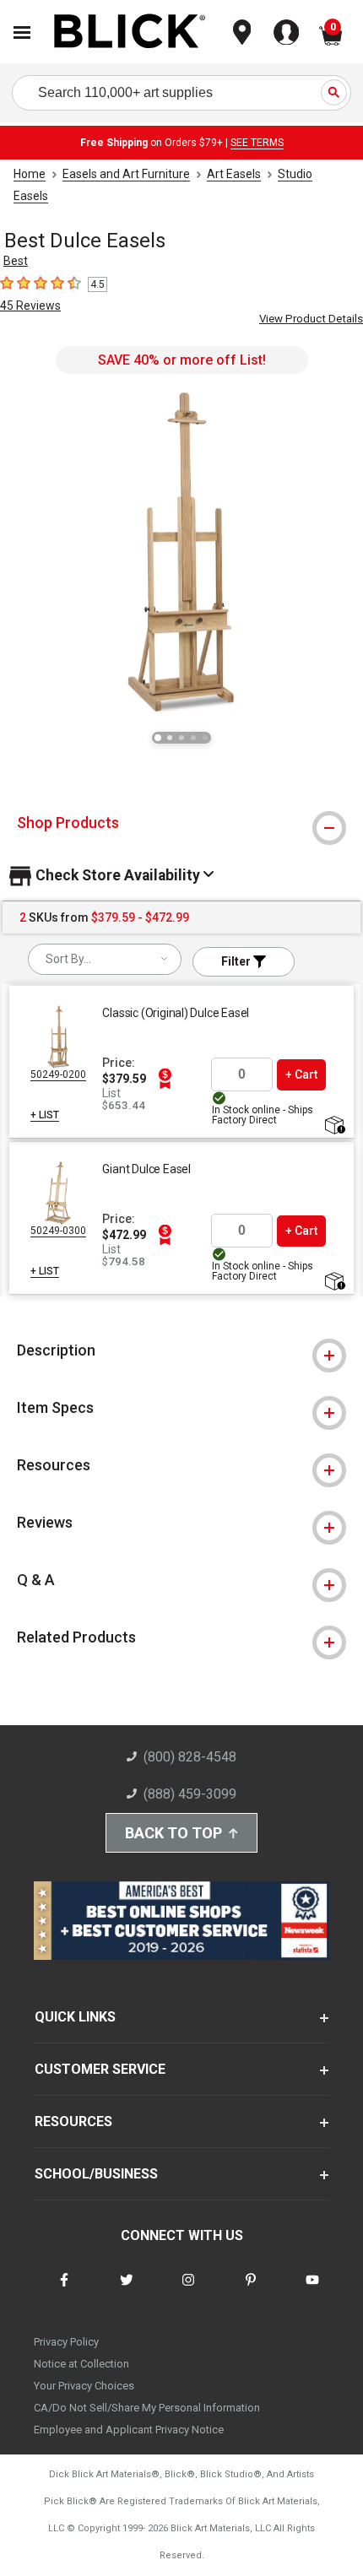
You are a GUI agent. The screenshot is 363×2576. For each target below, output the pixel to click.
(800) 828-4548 (190, 1757)
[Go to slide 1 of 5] (158, 738)
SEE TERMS (257, 143)
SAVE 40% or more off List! (182, 360)
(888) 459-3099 (190, 1794)
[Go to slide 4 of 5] (193, 738)
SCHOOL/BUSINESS (96, 2174)
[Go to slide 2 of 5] (170, 738)
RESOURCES (73, 2121)
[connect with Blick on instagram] (188, 2290)
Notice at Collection (81, 2364)
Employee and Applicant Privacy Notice (129, 2430)
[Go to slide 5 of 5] (205, 738)
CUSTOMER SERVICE (100, 2069)
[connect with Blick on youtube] (312, 2290)
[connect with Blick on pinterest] (251, 2290)
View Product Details (311, 319)
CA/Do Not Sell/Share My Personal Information (147, 2408)
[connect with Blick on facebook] (64, 2290)
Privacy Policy (66, 2342)
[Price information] (165, 1079)
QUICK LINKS (75, 2017)
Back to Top (173, 1833)
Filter (237, 961)
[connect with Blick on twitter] (127, 2290)
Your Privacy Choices (84, 2386)
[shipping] (334, 1126)
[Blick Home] (130, 32)
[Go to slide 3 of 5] (181, 738)
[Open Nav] (22, 32)
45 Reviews (30, 306)
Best (16, 261)
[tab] (181, 823)
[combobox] (105, 959)
